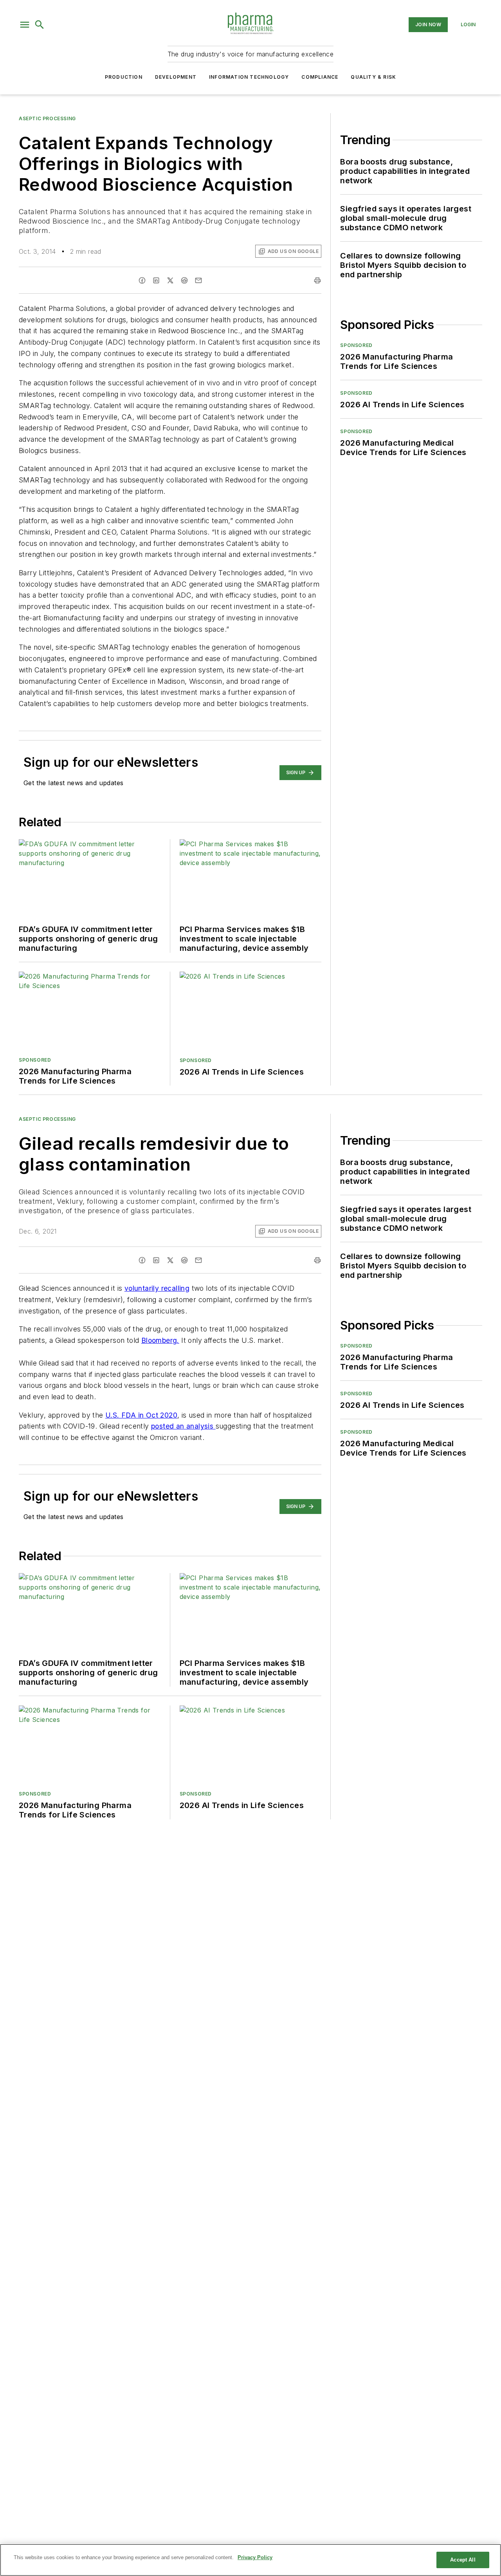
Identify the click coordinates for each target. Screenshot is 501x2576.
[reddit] (184, 280)
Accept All (463, 2560)
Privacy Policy (255, 2557)
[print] (317, 280)
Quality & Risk (373, 77)
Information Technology (249, 77)
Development (176, 77)
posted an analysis (183, 1426)
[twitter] (170, 280)
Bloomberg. (160, 1340)
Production (124, 77)
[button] (25, 25)
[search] (40, 25)
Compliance (320, 77)
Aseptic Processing (47, 118)
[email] (198, 280)
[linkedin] (156, 280)
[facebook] (142, 280)
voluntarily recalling (157, 1288)
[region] (250, 2560)
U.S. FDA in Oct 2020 (141, 1415)
